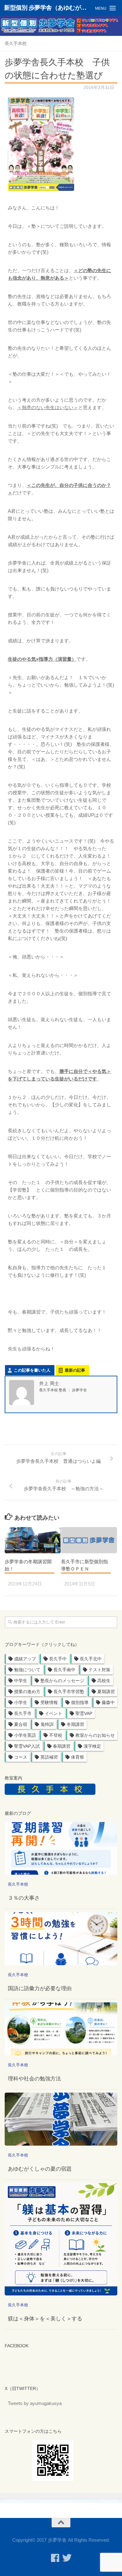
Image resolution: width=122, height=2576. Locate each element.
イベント (53, 1713)
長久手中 (58, 1659)
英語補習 (49, 1757)
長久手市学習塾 (69, 1692)
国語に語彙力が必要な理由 (40, 1988)
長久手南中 (64, 1670)
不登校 (56, 1735)
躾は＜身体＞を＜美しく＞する (45, 2319)
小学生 (21, 1702)
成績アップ (25, 1659)
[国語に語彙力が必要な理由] (61, 1939)
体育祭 (78, 1757)
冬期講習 (75, 1724)
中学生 (21, 1681)
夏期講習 (106, 1692)
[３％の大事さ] (61, 1849)
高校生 (104, 1681)
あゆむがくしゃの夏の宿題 (40, 2169)
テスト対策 (99, 1670)
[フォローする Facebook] (55, 2558)
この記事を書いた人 (32, 1370)
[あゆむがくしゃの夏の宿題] (61, 2119)
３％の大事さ (24, 1898)
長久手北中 (91, 1659)
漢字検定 (92, 1746)
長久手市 (23, 1713)
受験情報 (49, 1702)
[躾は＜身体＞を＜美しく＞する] (61, 2239)
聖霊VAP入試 (27, 1746)
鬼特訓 (47, 1724)
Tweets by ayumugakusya (35, 2403)
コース (21, 1757)
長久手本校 (16, 43)
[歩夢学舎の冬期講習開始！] (33, 1540)
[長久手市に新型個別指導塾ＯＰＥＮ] (89, 1540)
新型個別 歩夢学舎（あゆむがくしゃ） (48, 8)
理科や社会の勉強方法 (34, 2079)
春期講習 (62, 1746)
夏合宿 (21, 1724)
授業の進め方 (27, 1692)
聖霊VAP (84, 1713)
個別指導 (80, 1702)
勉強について (27, 1670)
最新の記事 (75, 1370)
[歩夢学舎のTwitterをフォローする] (67, 2558)
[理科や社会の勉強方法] (61, 2029)
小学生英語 (25, 1735)
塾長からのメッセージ (62, 1681)
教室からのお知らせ (95, 1735)
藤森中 (108, 1702)
